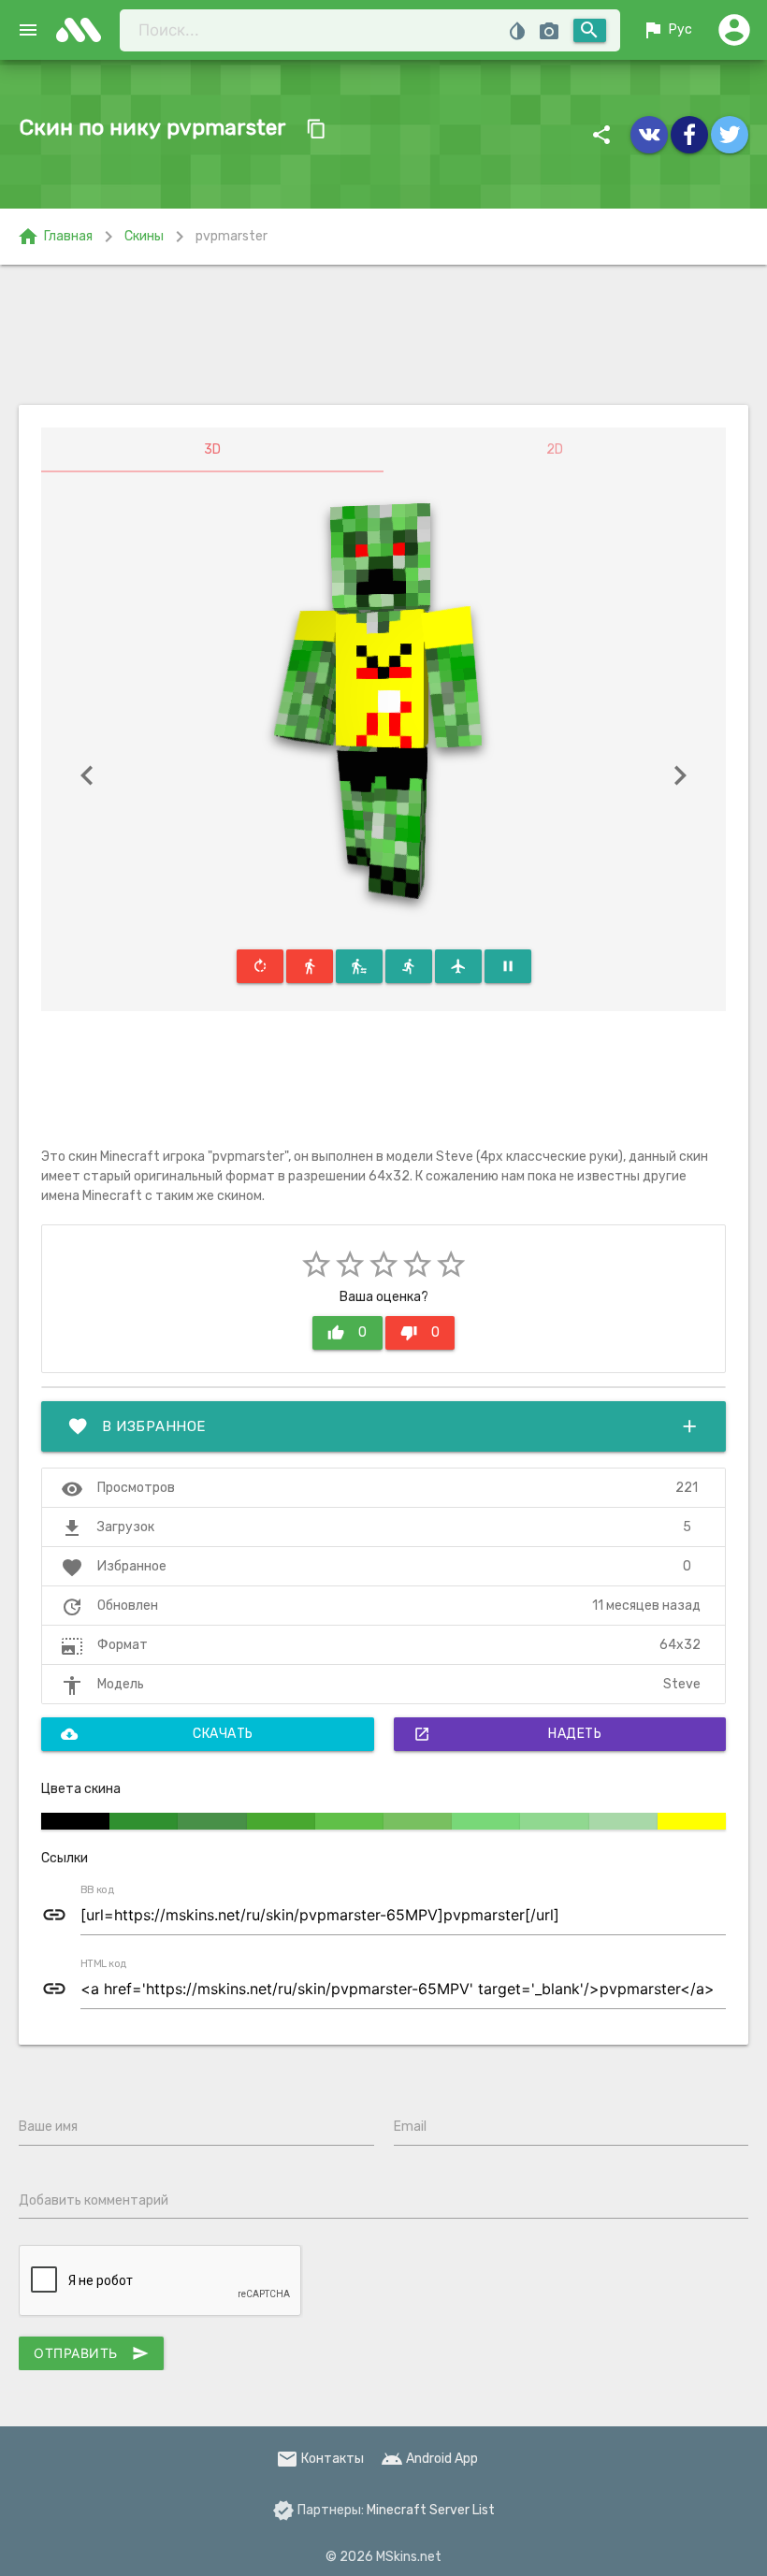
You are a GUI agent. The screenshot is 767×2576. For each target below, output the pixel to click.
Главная (55, 237)
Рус (667, 30)
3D (212, 449)
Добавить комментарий (94, 2200)
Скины (144, 236)
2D (555, 449)
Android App (429, 2459)
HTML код (104, 1964)
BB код (97, 1890)
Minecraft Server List (431, 2510)
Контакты (320, 2459)
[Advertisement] (383, 335)
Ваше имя (48, 2127)
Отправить (91, 2353)
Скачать (157, 1734)
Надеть (508, 1734)
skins (84, 30)
